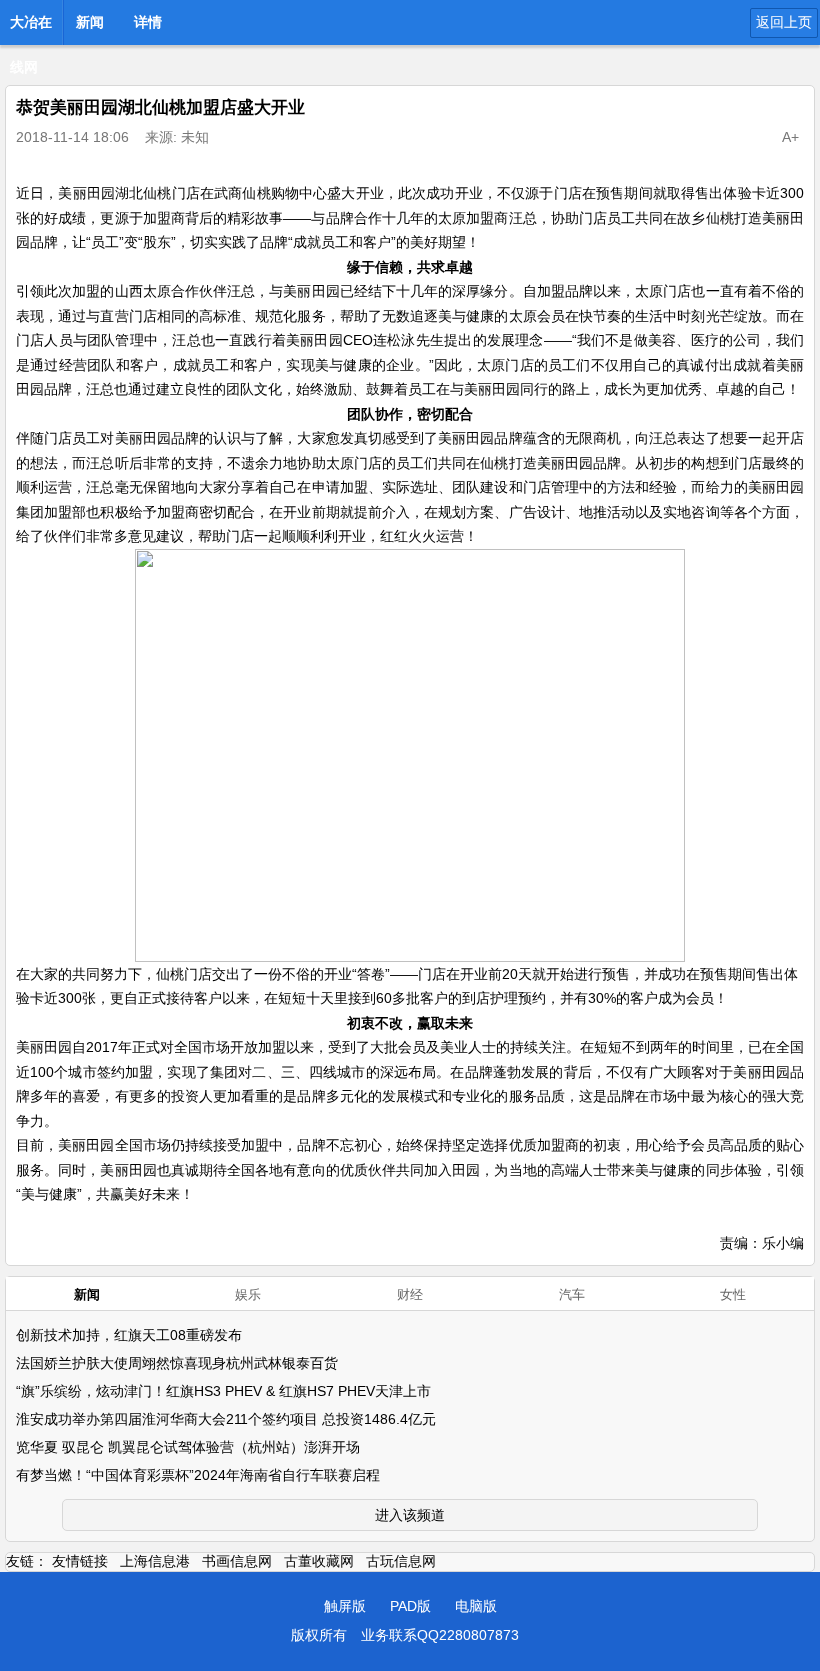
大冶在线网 (31, 28)
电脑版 (476, 1606)
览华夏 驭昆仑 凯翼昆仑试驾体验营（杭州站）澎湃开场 (188, 1447)
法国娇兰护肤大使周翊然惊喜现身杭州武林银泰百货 (177, 1363)
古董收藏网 (319, 1561)
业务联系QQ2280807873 (440, 1635)
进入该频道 (410, 1515)
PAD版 (410, 1606)
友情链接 (80, 1561)
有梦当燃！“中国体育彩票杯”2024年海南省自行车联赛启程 (198, 1475)
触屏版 (345, 1606)
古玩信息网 (401, 1561)
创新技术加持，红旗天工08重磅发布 (129, 1335)
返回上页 (784, 22)
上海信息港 (155, 1561)
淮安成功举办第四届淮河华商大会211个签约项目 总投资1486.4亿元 (226, 1419)
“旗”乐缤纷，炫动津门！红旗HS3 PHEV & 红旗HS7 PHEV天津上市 (223, 1391)
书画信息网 (237, 1561)
